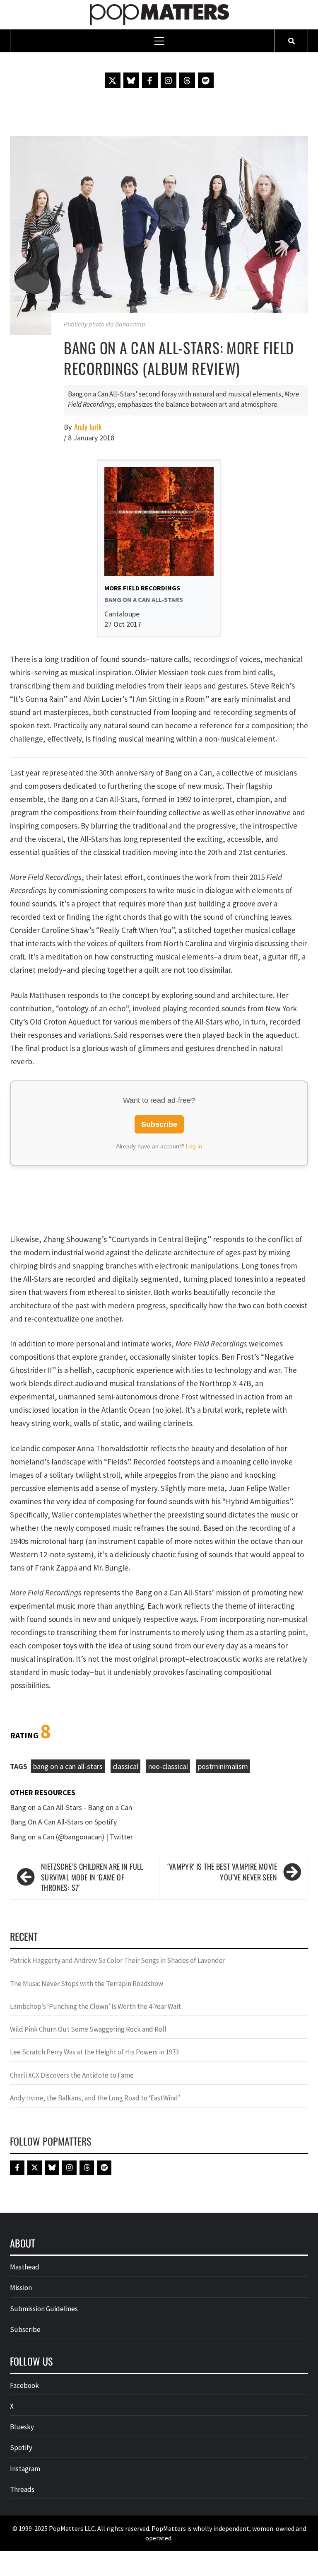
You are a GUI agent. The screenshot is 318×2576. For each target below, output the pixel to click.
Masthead (25, 2267)
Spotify (21, 2448)
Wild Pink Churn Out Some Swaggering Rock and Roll (89, 2029)
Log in (194, 1146)
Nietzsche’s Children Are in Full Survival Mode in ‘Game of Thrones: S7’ (92, 1877)
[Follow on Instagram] (169, 80)
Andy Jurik (88, 427)
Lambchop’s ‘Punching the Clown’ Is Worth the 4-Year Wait (95, 2006)
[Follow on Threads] (187, 80)
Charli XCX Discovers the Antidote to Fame (72, 2075)
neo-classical (168, 1766)
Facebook (24, 2385)
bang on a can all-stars (68, 1766)
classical (125, 1766)
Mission (21, 2288)
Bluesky (22, 2427)
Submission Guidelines (44, 2309)
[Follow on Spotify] (206, 80)
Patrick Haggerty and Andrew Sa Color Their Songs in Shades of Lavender (118, 1960)
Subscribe (159, 1124)
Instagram (25, 2469)
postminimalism (223, 1766)
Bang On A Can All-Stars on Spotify (63, 1822)
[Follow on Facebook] (150, 80)
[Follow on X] (113, 80)
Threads (22, 2489)
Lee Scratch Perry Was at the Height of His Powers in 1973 (94, 2052)
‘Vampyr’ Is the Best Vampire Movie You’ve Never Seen (222, 1872)
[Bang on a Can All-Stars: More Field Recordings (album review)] (159, 234)
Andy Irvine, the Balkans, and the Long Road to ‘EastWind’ (95, 2098)
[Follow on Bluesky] (131, 80)
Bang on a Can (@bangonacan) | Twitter (71, 1837)
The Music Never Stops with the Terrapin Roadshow (87, 1984)
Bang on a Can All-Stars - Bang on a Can (71, 1807)
